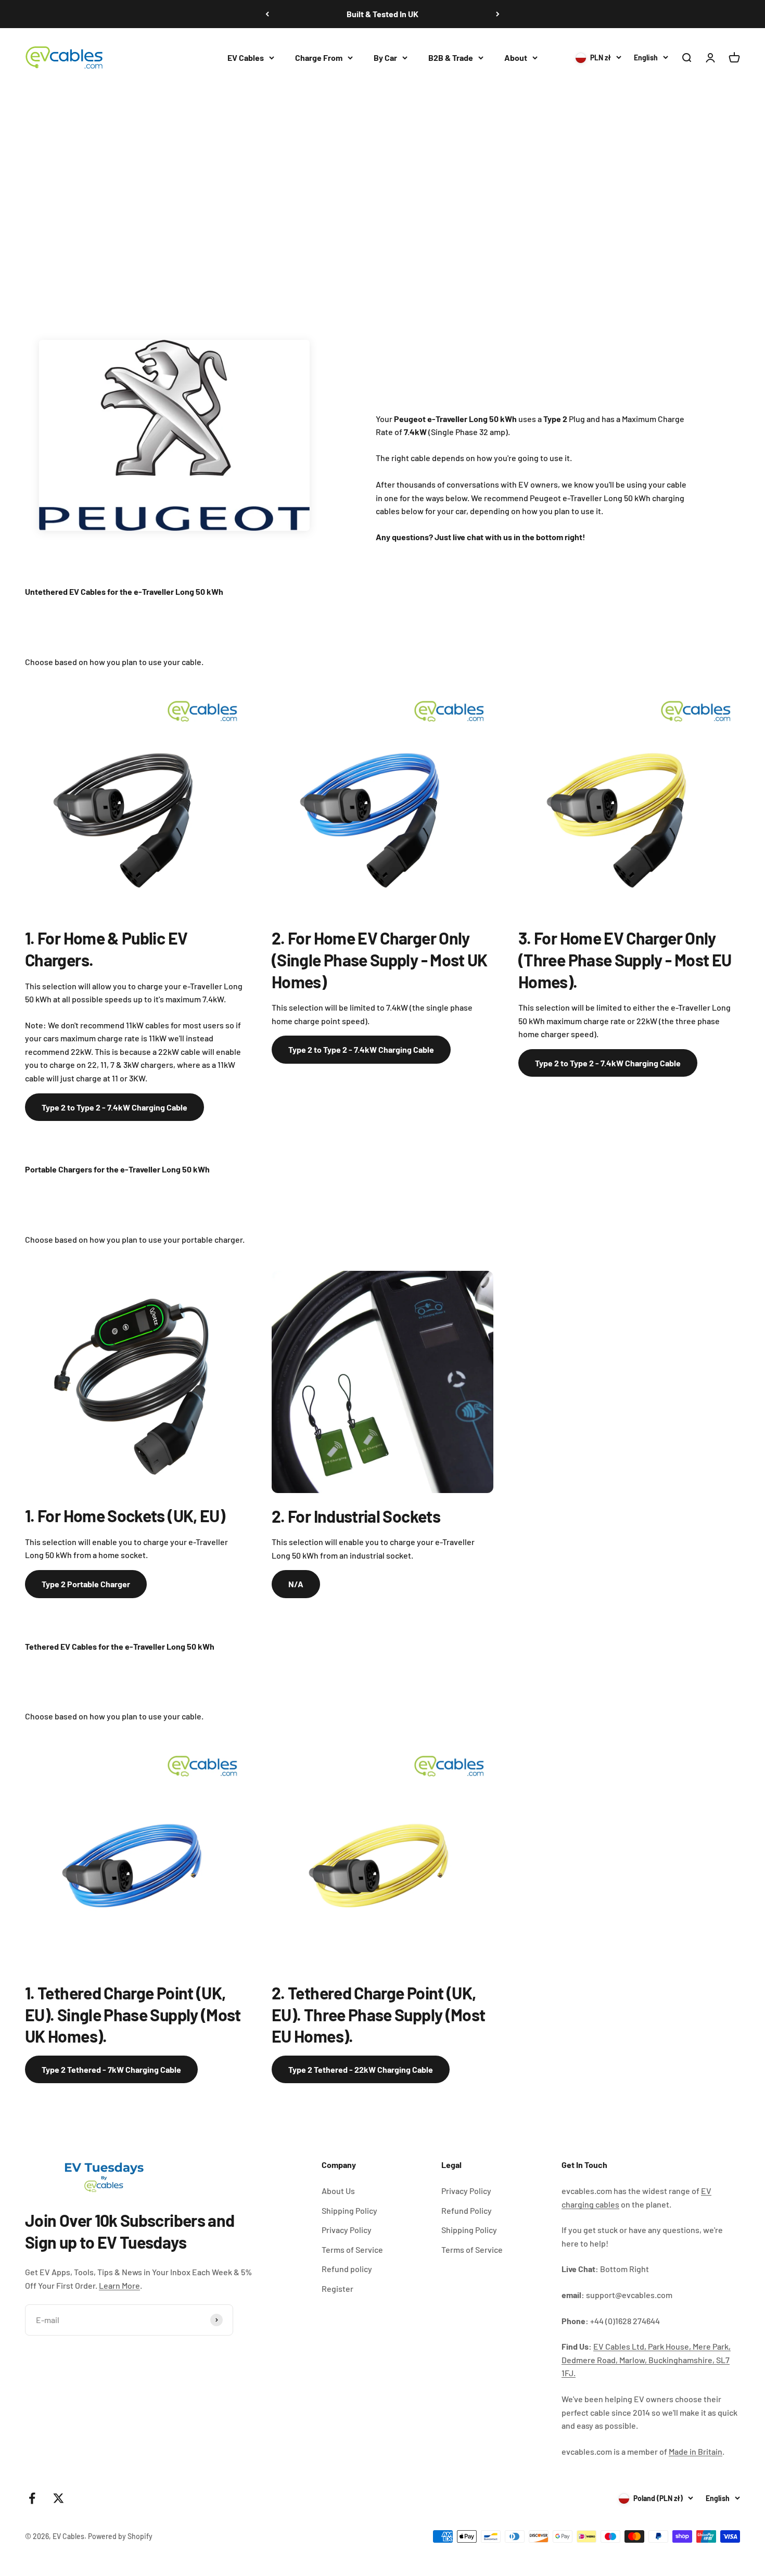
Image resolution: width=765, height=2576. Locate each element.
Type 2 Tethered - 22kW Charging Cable (361, 2069)
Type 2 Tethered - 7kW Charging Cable (111, 2069)
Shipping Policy (349, 2210)
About (516, 58)
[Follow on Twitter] (59, 2498)
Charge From (319, 58)
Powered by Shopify (120, 2536)
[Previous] (267, 14)
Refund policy (347, 2269)
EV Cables (246, 58)
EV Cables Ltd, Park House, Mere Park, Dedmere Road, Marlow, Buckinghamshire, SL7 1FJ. (646, 2360)
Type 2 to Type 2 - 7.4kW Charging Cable (114, 1107)
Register (337, 2288)
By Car (385, 58)
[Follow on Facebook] (32, 2498)
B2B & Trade (451, 58)
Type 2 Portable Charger (86, 1584)
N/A (296, 1584)
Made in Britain (696, 2451)
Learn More (119, 2285)
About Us (338, 2191)
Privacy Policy (347, 2230)
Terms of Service (352, 2249)
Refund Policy (467, 2210)
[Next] (498, 14)
